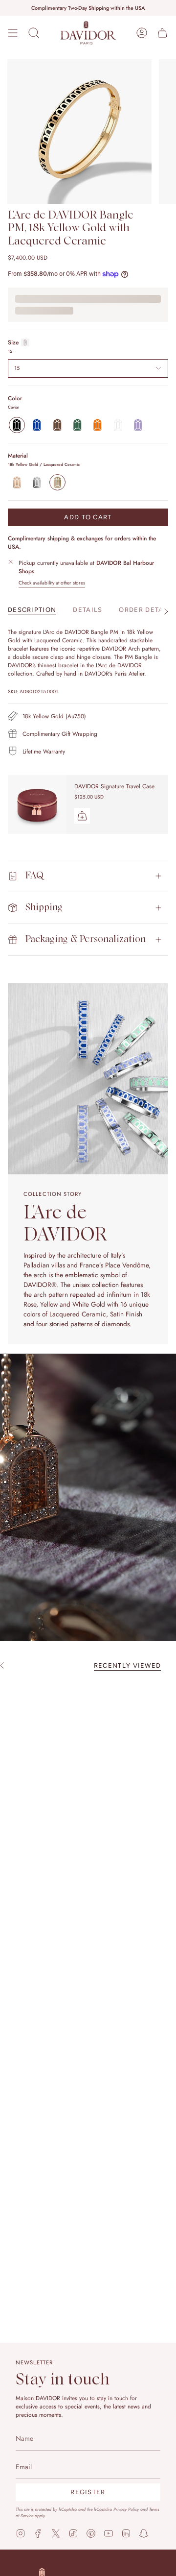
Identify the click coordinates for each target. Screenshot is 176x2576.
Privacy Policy (126, 2509)
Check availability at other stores (52, 583)
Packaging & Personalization (86, 939)
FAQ (34, 876)
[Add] (82, 816)
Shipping (44, 908)
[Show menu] (13, 33)
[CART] (162, 33)
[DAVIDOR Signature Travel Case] (37, 804)
